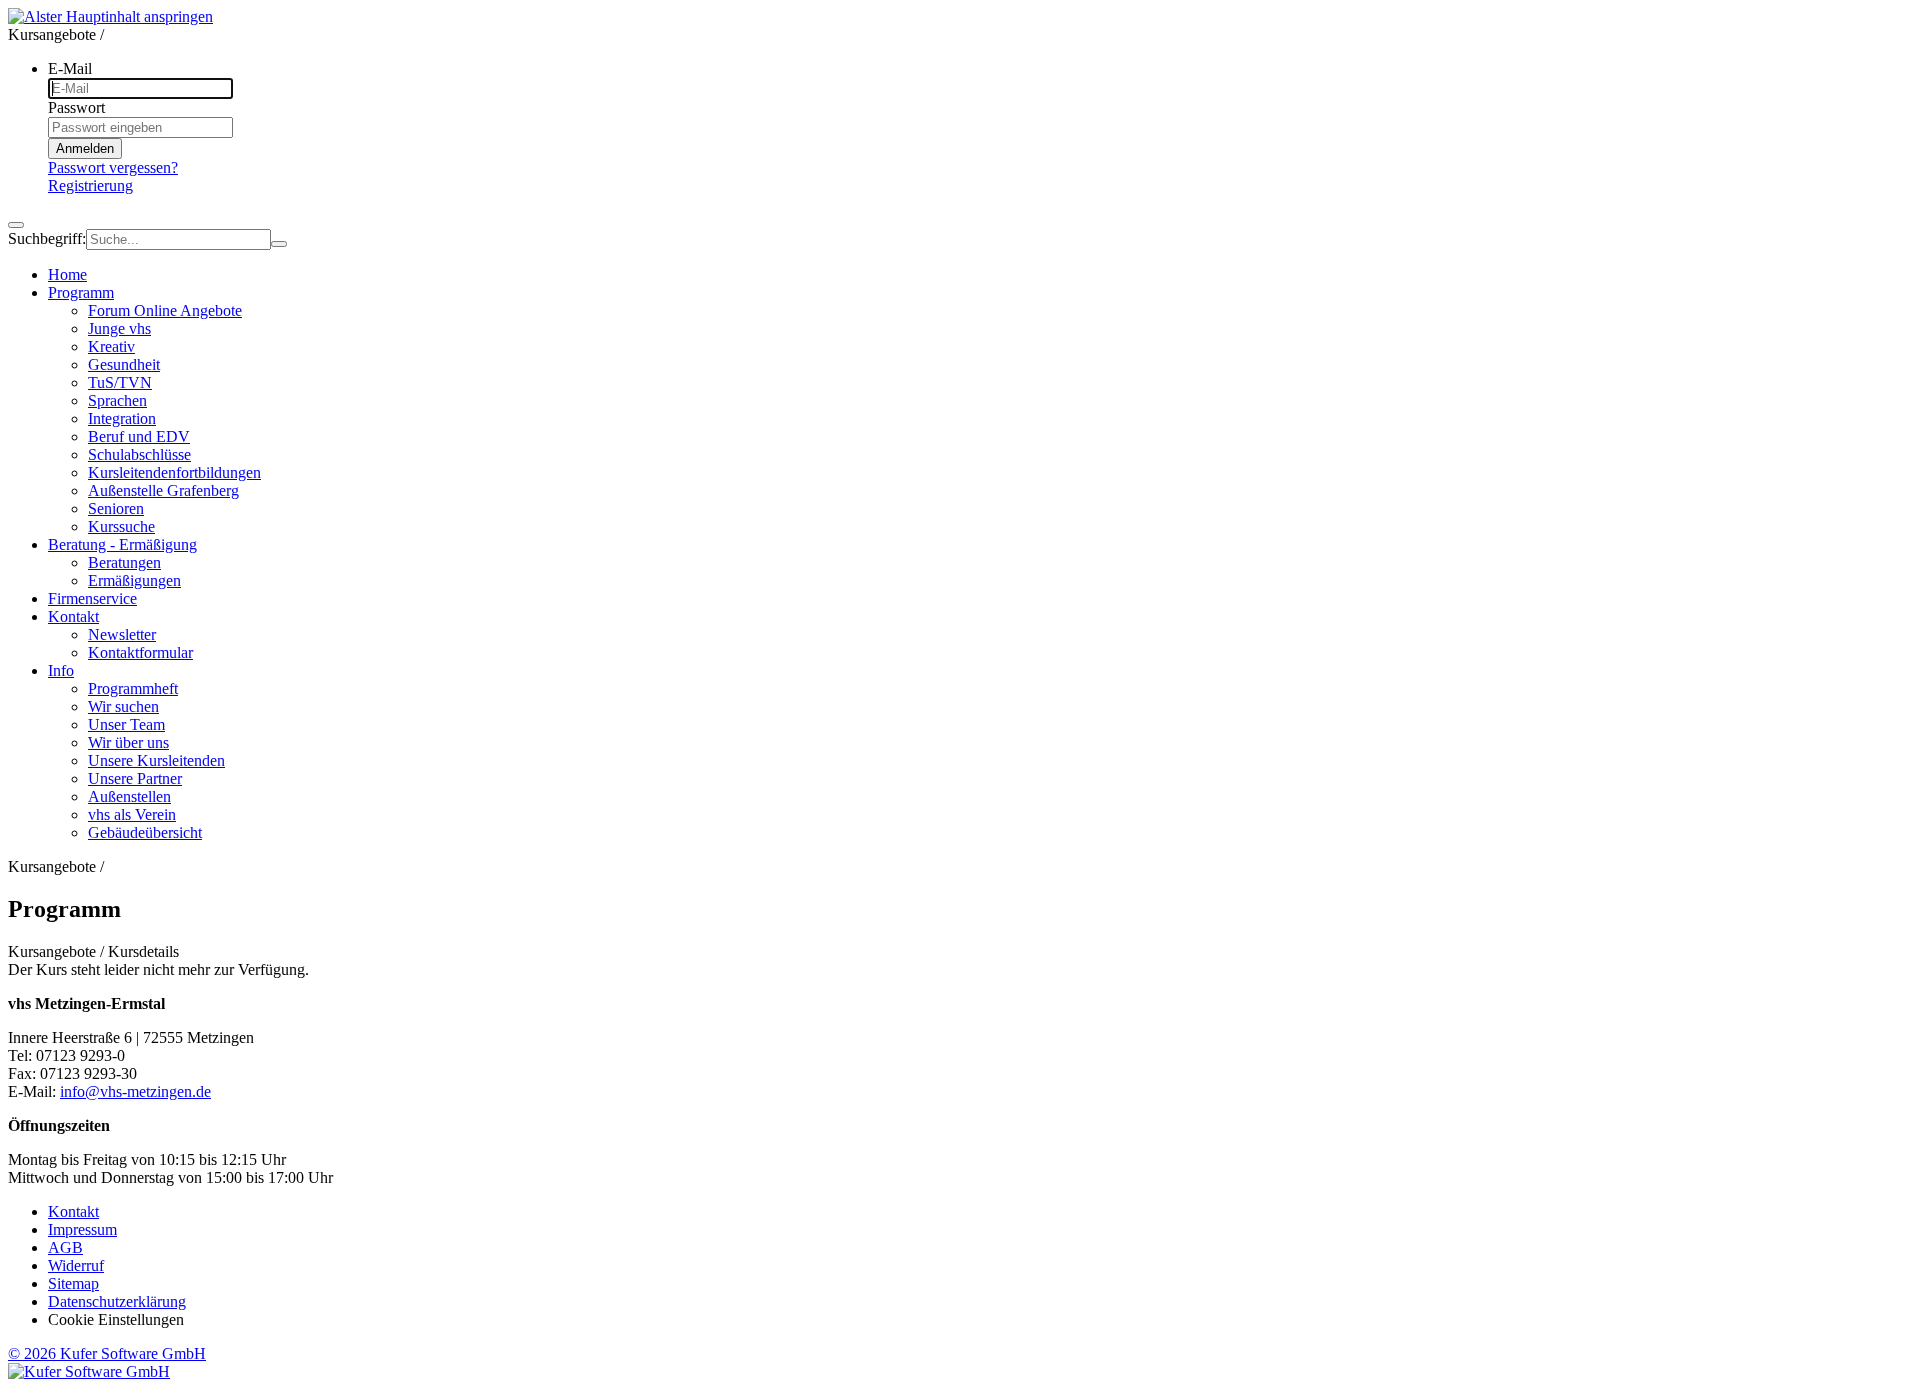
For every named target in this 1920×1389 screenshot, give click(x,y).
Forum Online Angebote (165, 310)
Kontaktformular (140, 652)
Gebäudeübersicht (145, 832)
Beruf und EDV (139, 436)
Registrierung (90, 185)
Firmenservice (92, 598)
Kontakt (73, 1211)
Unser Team (126, 724)
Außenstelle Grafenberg (163, 490)
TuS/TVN (120, 382)
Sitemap (73, 1283)
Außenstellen (129, 796)
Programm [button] (81, 292)
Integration (122, 418)
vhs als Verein (132, 814)
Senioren (116, 508)
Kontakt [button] (73, 616)
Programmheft (133, 688)
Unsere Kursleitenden (156, 760)
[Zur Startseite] (37, 16)
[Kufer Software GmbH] (89, 1371)
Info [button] (61, 670)
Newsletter (122, 634)
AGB (65, 1247)
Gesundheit (124, 364)
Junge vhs (119, 328)
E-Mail (70, 68)
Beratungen (124, 562)
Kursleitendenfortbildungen (174, 472)
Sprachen (117, 400)
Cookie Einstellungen (116, 1319)
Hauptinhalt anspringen (139, 16)
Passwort (76, 107)
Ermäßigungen (134, 580)
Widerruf (76, 1265)
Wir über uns (128, 742)
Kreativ (111, 346)
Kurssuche (121, 526)
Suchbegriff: (47, 238)
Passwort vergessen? (113, 167)
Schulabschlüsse (139, 454)
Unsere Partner (135, 778)
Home (67, 274)
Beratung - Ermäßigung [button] (122, 544)
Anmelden (85, 148)
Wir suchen (123, 706)
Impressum (82, 1229)
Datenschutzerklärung (117, 1301)
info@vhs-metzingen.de (135, 1091)
